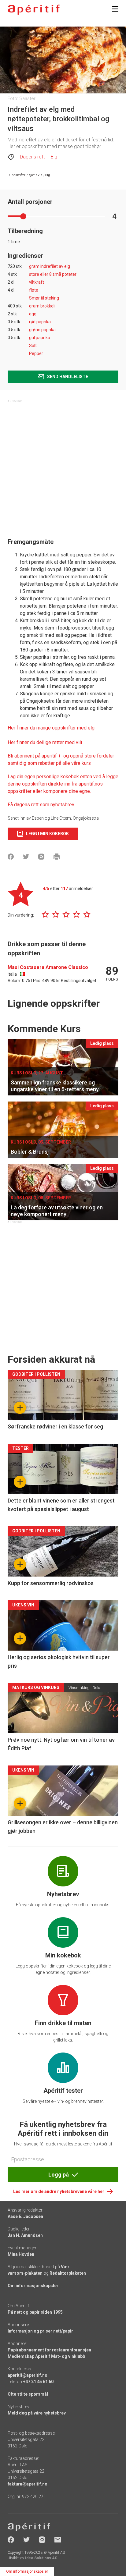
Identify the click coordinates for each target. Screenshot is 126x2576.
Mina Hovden (21, 2254)
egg (33, 314)
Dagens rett (32, 157)
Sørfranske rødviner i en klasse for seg (55, 1426)
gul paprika (40, 338)
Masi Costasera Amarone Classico (48, 967)
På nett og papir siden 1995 (35, 2312)
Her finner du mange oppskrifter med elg (51, 728)
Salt (33, 346)
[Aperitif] (34, 10)
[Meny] (115, 9)
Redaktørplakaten (68, 2273)
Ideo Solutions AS (41, 2558)
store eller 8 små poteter (53, 274)
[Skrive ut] (57, 857)
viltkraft (37, 282)
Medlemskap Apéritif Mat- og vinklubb (46, 2356)
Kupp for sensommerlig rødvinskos (51, 1583)
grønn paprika (42, 330)
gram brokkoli (42, 306)
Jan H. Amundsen (25, 2235)
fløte (34, 290)
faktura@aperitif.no (28, 2484)
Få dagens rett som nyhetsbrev (41, 805)
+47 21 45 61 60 (38, 2382)
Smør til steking (44, 298)
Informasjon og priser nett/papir (40, 2331)
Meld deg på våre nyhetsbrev (37, 2413)
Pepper (36, 353)
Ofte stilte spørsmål (28, 2394)
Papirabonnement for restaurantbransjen (49, 2350)
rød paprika (40, 322)
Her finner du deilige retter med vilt (45, 742)
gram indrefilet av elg (50, 266)
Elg (54, 157)
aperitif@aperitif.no (28, 2375)
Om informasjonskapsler (33, 2286)
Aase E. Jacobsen (25, 2216)
